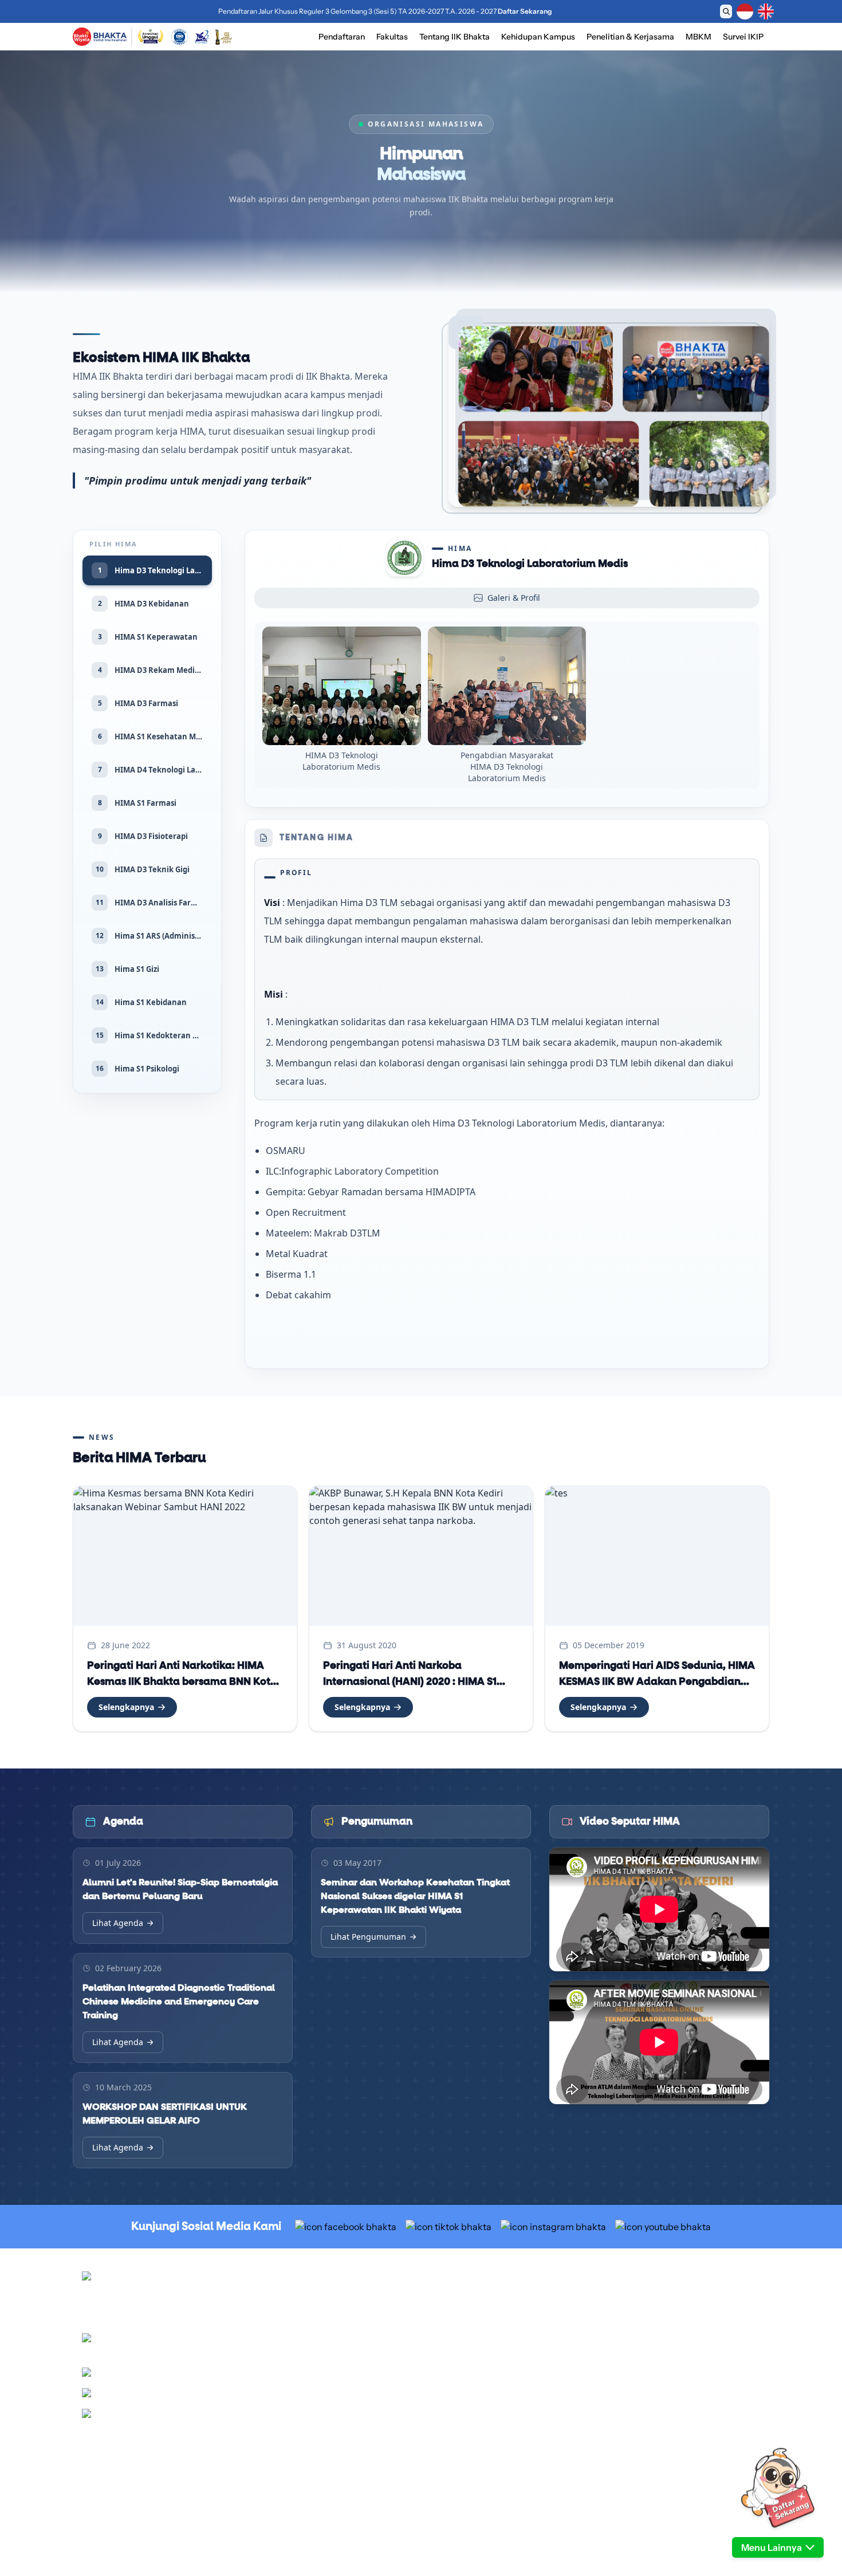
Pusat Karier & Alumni (640, 2315)
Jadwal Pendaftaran (465, 2302)
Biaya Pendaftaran (463, 2315)
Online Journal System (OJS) (651, 2444)
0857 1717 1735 (225, 2416)
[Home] (100, 37)
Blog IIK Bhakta (627, 2416)
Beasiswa (447, 2329)
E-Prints (615, 2430)
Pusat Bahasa (624, 2329)
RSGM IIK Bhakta (631, 2302)
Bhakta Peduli (624, 2343)
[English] (766, 11)
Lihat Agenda (118, 1923)
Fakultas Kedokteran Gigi (475, 2416)
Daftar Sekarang (517, 11)
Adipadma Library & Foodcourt (655, 2357)
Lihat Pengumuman (368, 1937)
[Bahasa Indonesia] (745, 11)
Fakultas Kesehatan (465, 2430)
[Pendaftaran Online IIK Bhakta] (778, 2488)
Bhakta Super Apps (634, 2402)
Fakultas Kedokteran (467, 2402)
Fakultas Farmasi (460, 2444)
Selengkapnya (126, 1707)
